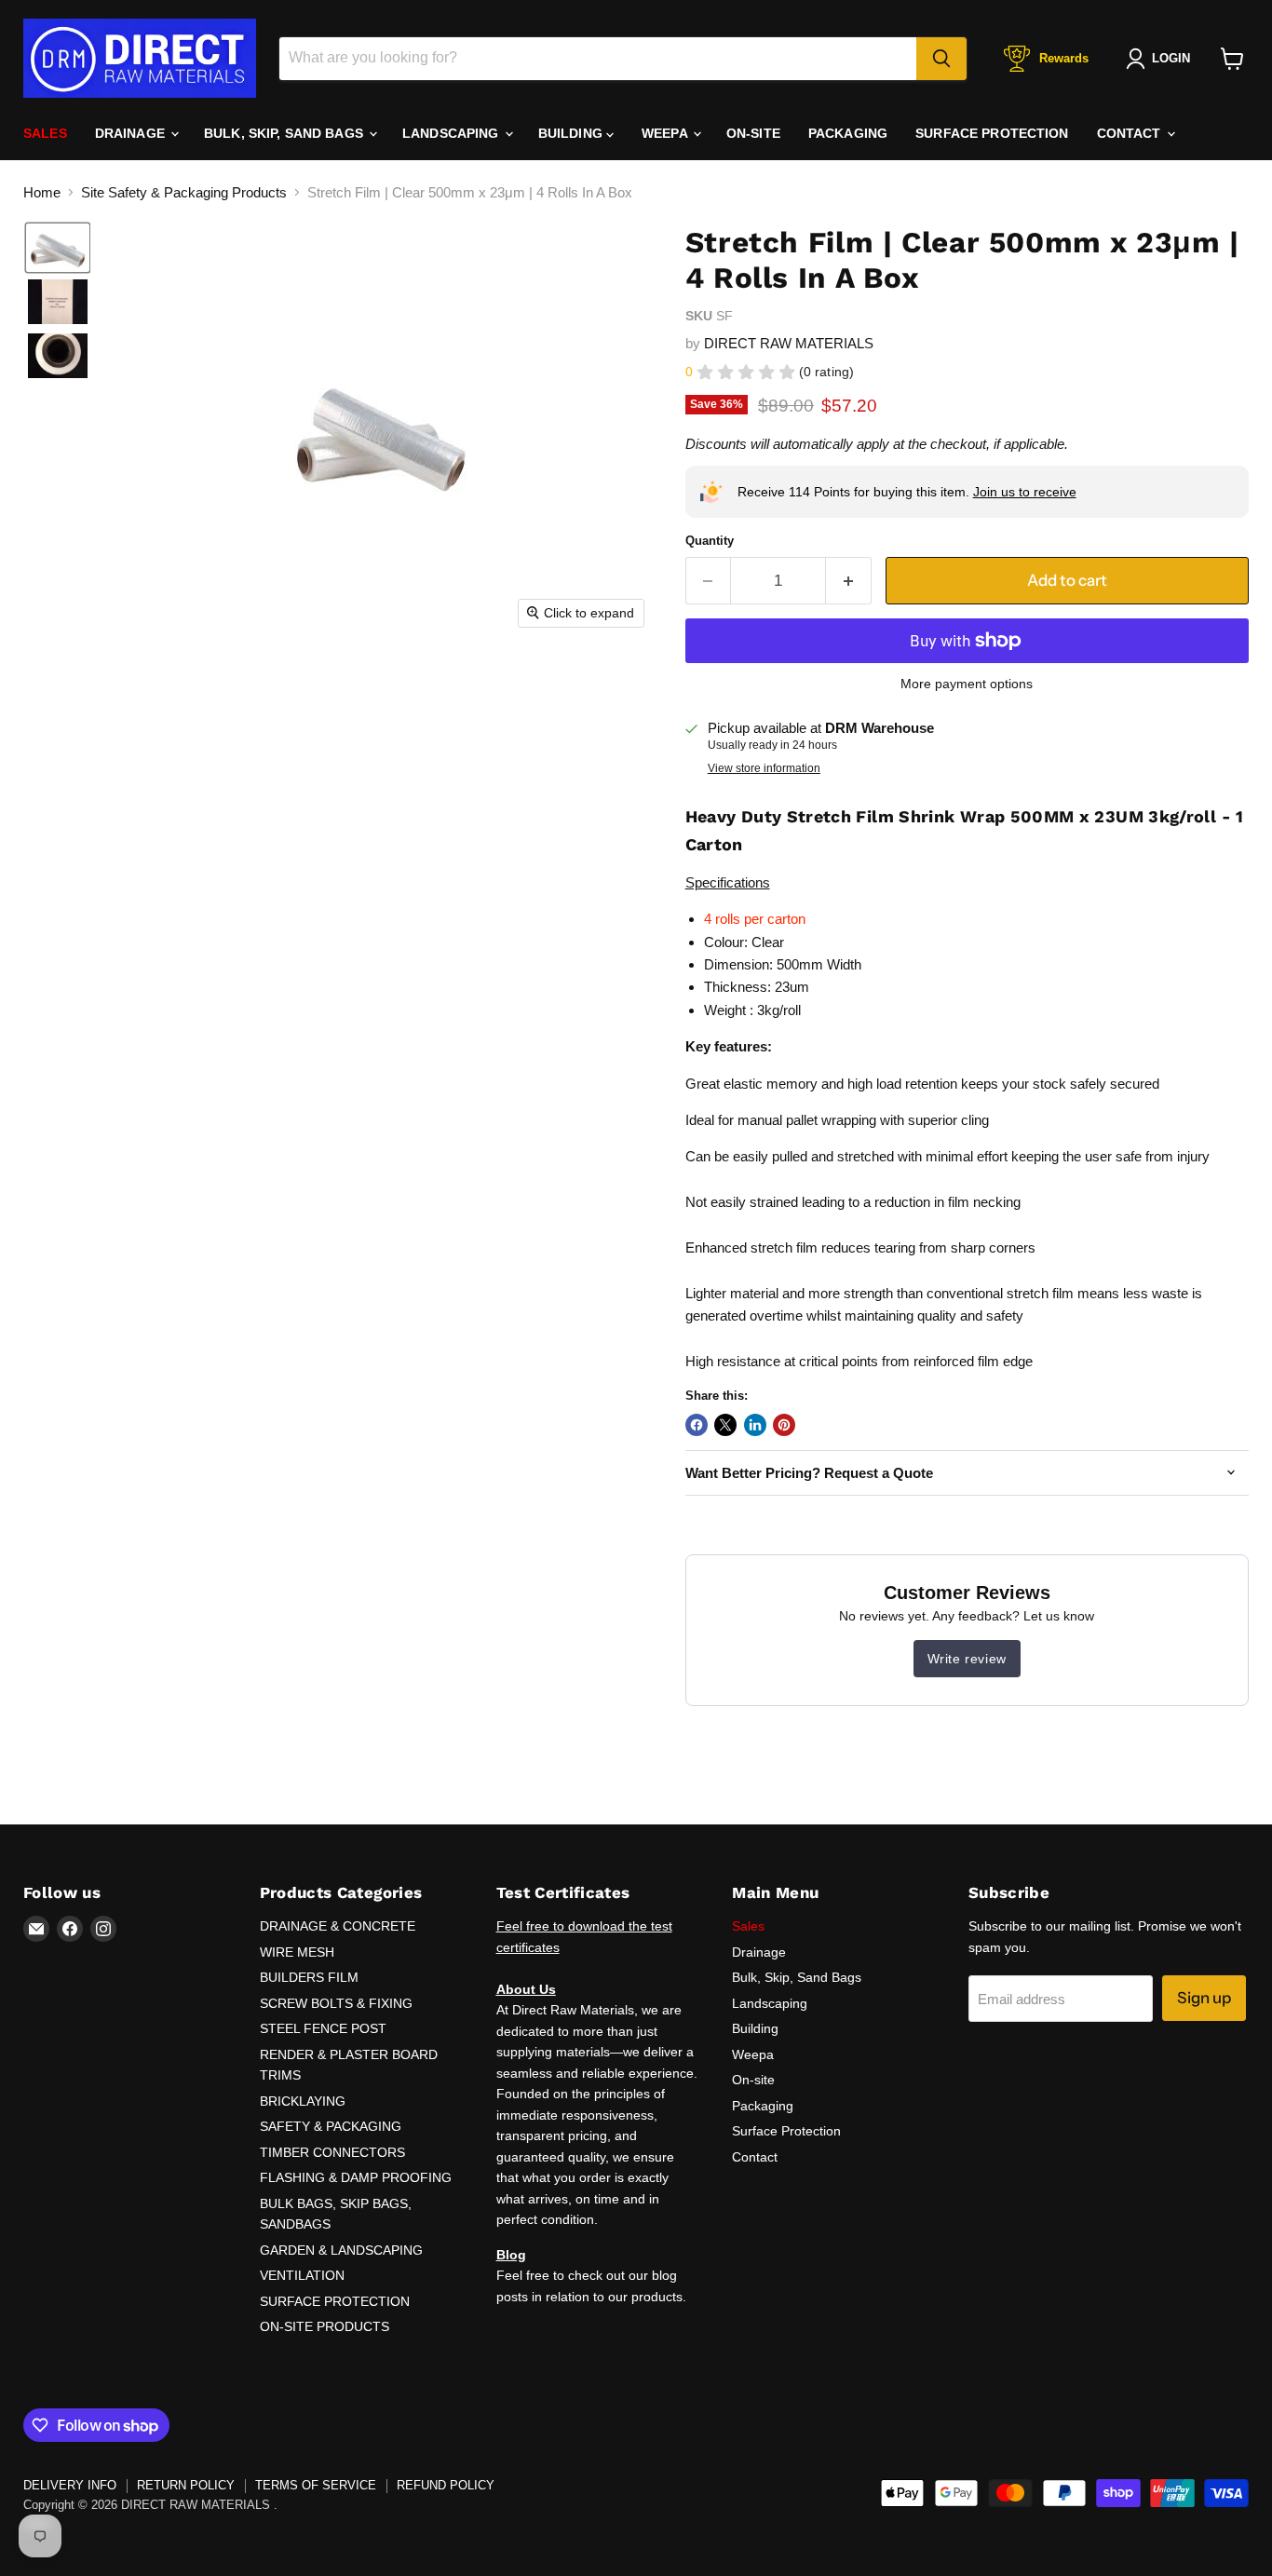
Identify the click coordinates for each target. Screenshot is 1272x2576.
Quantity (710, 541)
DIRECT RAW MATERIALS (789, 343)
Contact (1131, 133)
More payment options (967, 684)
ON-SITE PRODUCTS (325, 2326)
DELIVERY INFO (70, 2485)
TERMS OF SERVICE (316, 2485)
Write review (967, 1659)
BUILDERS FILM (309, 1977)
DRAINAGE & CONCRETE (338, 1926)
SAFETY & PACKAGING (331, 2126)
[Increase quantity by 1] (849, 581)
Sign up (1204, 1998)
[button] (58, 248)
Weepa (666, 133)
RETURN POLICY (186, 2485)
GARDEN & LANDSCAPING (341, 2250)
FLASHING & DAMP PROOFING (356, 2177)
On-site (753, 133)
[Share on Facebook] (697, 1425)
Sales (45, 133)
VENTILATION (302, 2275)
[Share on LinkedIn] (755, 1425)
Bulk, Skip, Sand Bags (285, 133)
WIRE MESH (297, 1952)
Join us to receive (1025, 492)
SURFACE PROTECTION (335, 2301)
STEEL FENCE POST (323, 2028)
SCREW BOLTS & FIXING (336, 2003)
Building (572, 133)
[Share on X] (725, 1425)
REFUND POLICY (446, 2485)
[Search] (941, 59)
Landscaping (453, 133)
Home (42, 192)
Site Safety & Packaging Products (184, 192)
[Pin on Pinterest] (784, 1425)
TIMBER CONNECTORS (332, 2152)
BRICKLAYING (303, 2101)
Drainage (132, 133)
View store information (764, 768)
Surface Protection (992, 133)
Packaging (848, 133)
